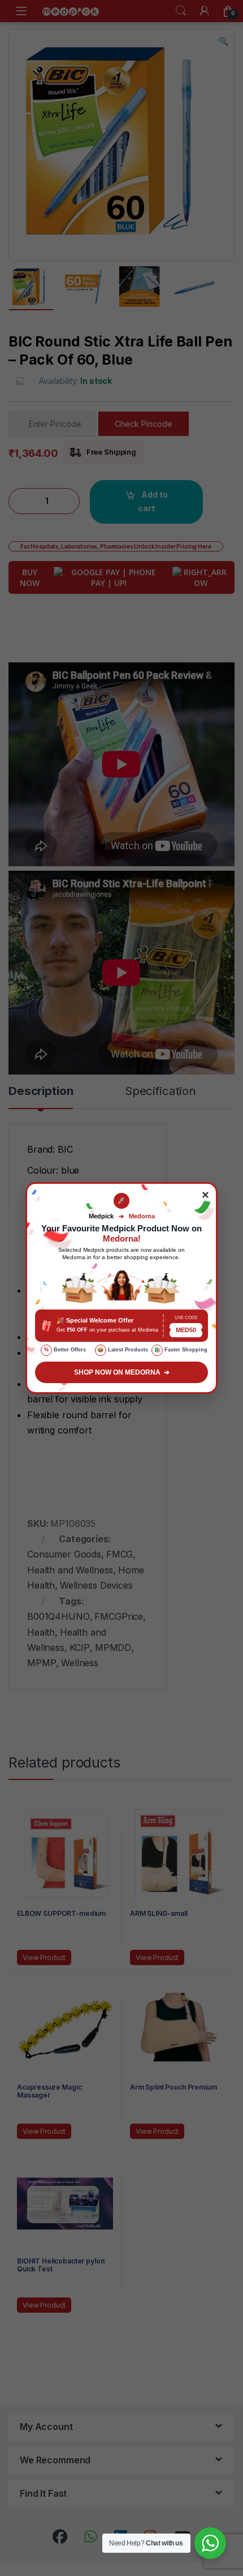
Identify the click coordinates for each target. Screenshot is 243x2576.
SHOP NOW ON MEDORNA (122, 1372)
